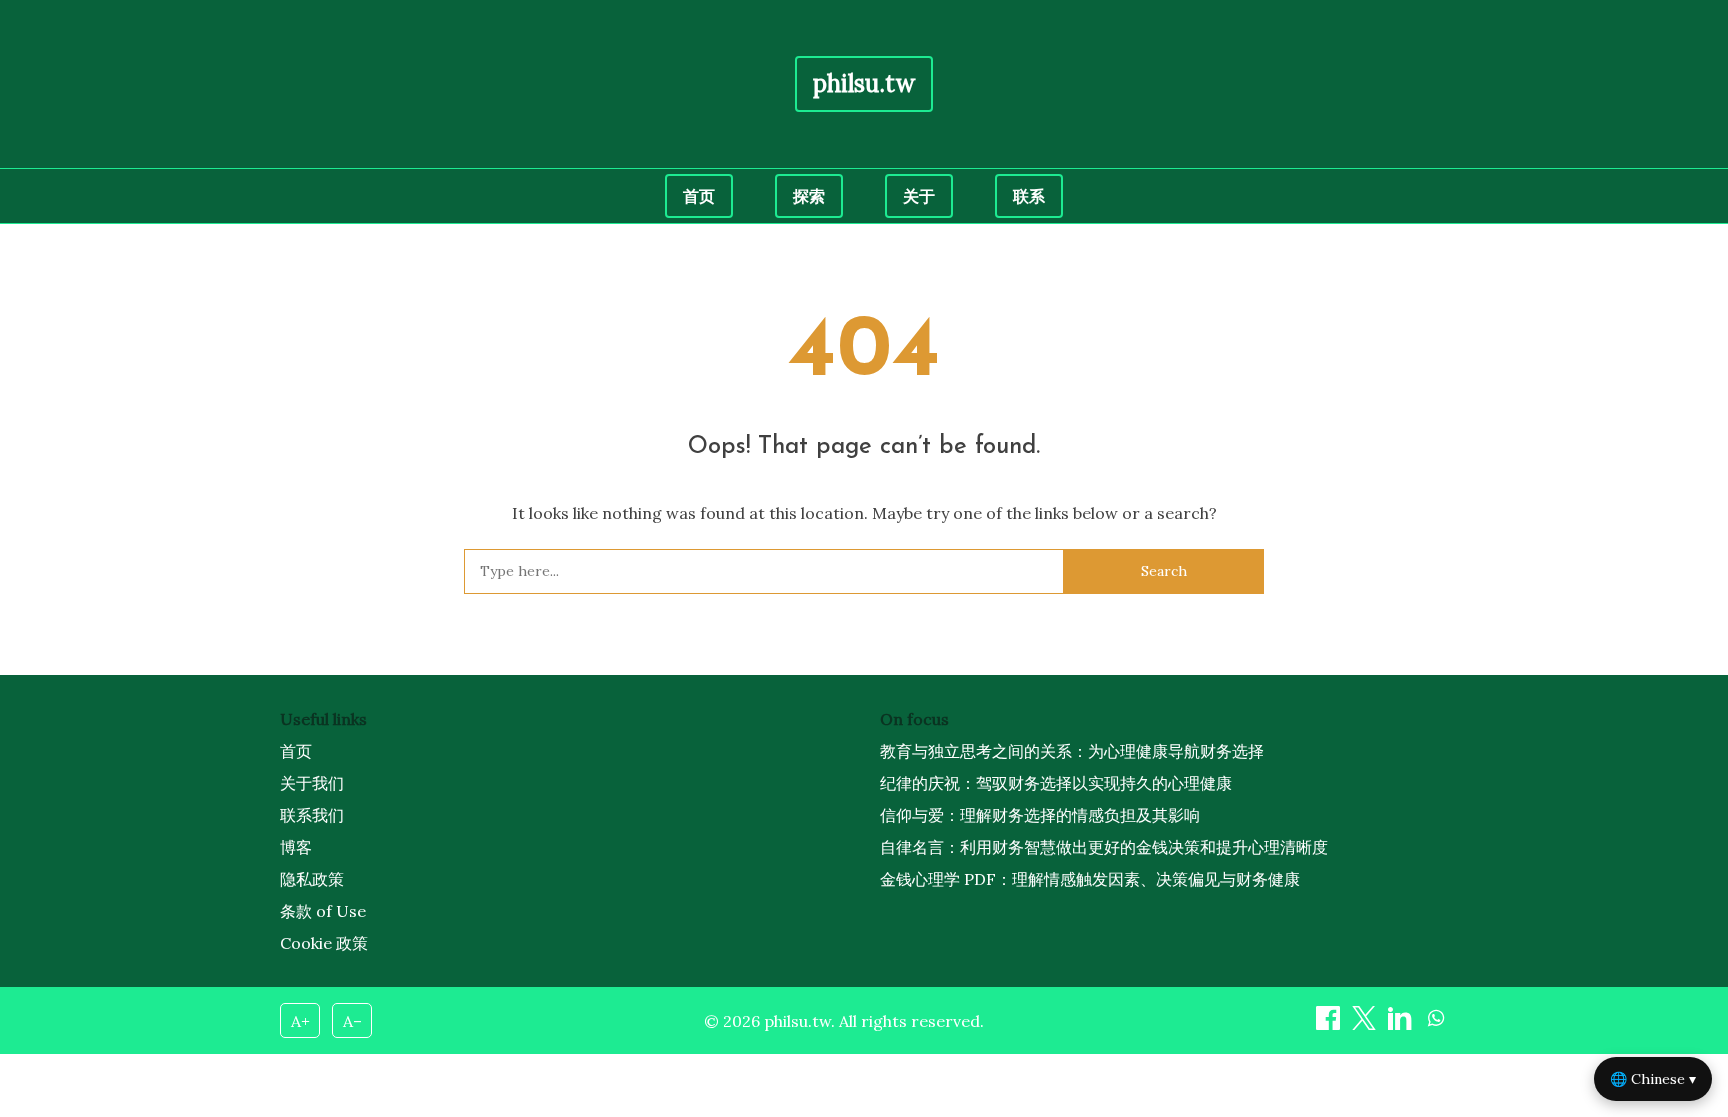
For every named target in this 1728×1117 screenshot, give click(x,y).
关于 (919, 196)
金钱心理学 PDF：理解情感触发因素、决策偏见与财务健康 (1090, 879)
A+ (300, 1021)
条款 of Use (323, 911)
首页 (699, 196)
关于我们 (312, 783)
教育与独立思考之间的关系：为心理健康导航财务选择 (1072, 751)
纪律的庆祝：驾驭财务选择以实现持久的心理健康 (1056, 783)
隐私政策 (312, 879)
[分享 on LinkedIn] (1402, 1024)
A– (352, 1021)
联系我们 (312, 815)
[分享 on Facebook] (1330, 1024)
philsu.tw (864, 83)
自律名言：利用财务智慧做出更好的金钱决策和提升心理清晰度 (1104, 847)
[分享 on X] (1366, 1024)
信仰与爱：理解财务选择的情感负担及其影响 (1040, 815)
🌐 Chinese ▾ (1653, 1079)
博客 (296, 847)
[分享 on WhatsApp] (1436, 1024)
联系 (1029, 196)
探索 (809, 196)
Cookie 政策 (324, 943)
